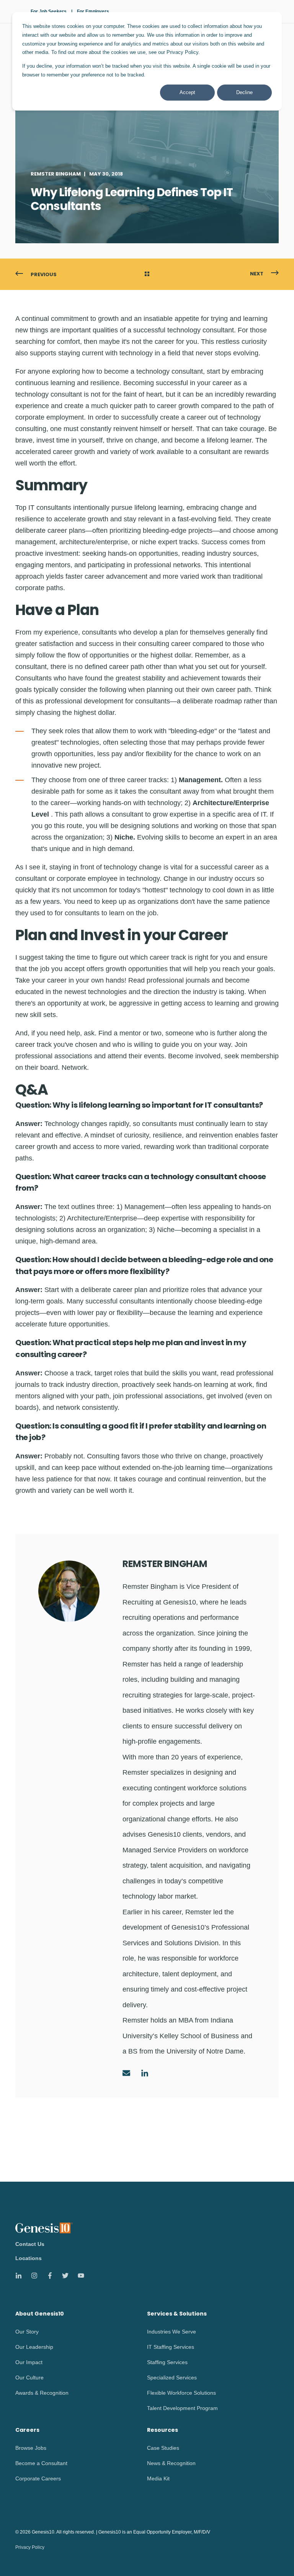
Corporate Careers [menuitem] (38, 2478)
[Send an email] (129, 2073)
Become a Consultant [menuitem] (41, 2463)
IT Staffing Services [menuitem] (171, 2347)
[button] (275, 2557)
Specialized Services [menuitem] (172, 2377)
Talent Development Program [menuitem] (182, 2408)
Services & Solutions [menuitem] (177, 2314)
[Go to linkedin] (142, 2073)
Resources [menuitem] (163, 2430)
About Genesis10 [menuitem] (40, 2314)
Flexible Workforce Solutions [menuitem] (181, 2393)
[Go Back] (147, 275)
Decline (244, 92)
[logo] (44, 2228)
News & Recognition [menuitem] (171, 2463)
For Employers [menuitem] (93, 11)
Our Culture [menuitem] (29, 2377)
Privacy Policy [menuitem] (30, 2547)
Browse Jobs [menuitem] (31, 2448)
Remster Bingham (56, 174)
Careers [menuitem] (27, 2430)
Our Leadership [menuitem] (34, 2347)
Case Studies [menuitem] (163, 2448)
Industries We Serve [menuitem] (171, 2332)
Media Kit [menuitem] (158, 2478)
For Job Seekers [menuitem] (49, 11)
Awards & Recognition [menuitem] (42, 2393)
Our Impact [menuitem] (29, 2362)
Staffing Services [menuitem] (167, 2362)
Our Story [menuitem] (27, 2332)
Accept (187, 92)
